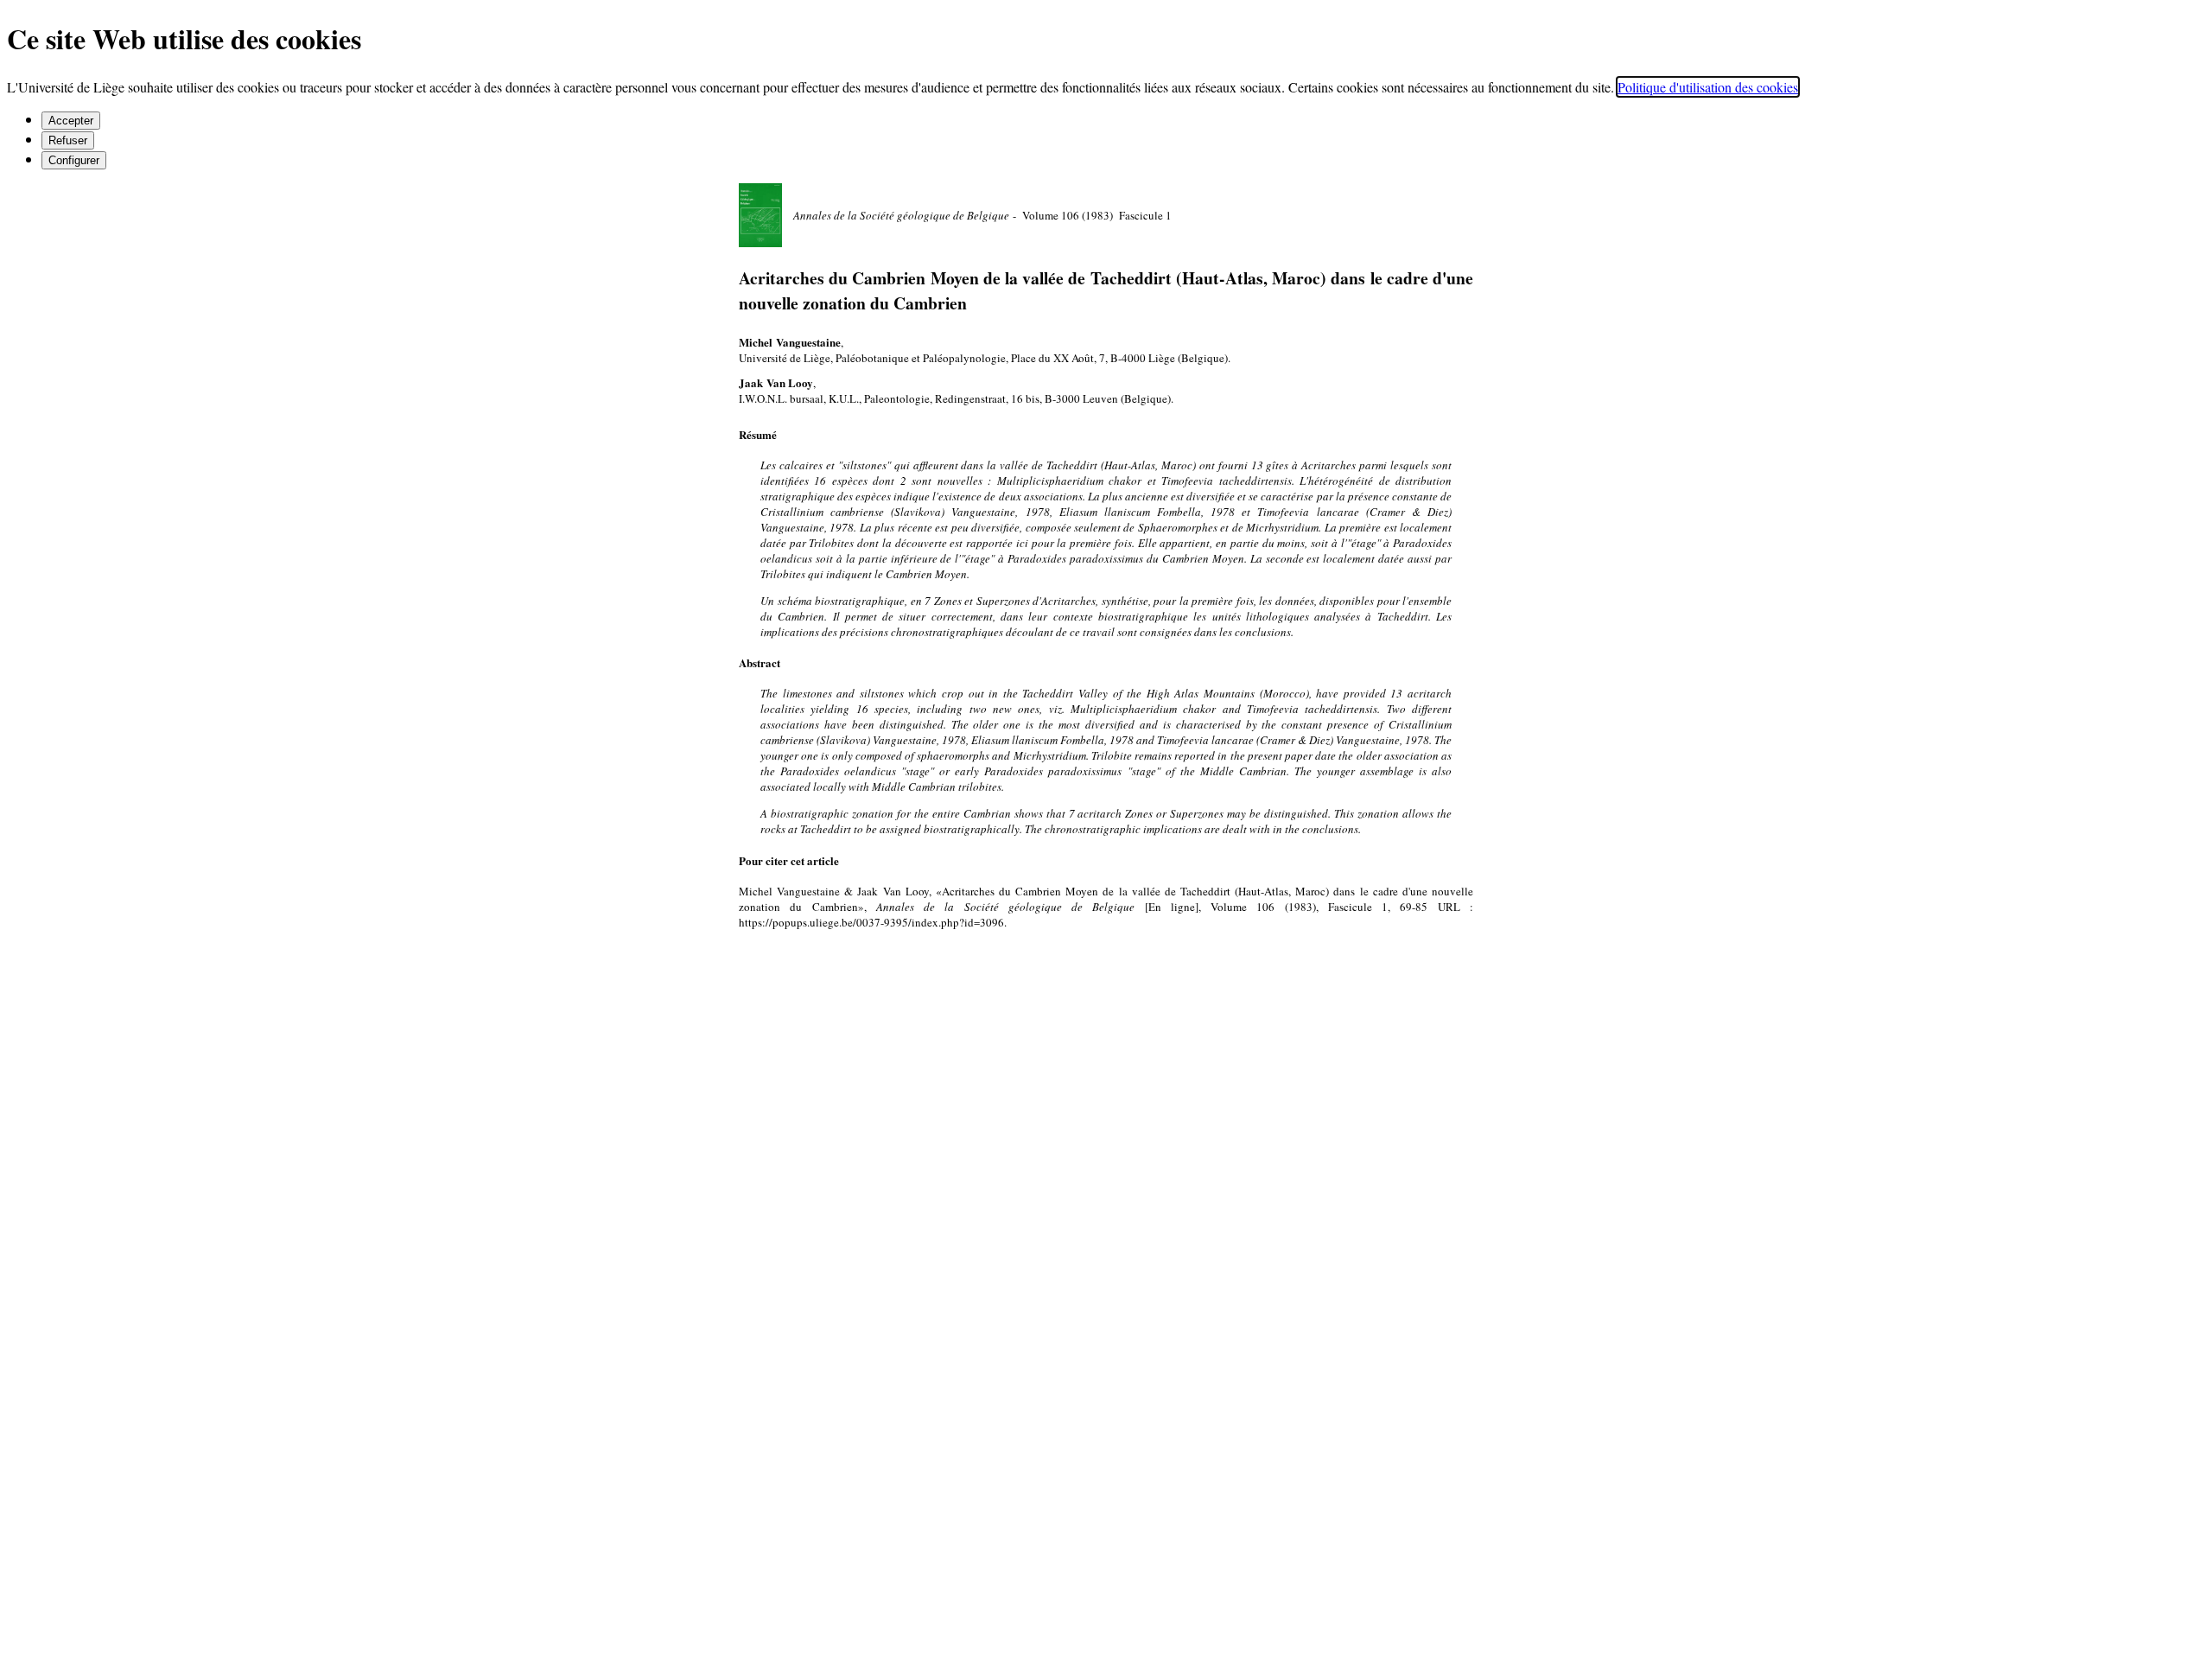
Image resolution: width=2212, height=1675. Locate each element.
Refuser (68, 140)
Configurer (74, 160)
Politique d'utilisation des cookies (1708, 87)
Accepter (71, 121)
